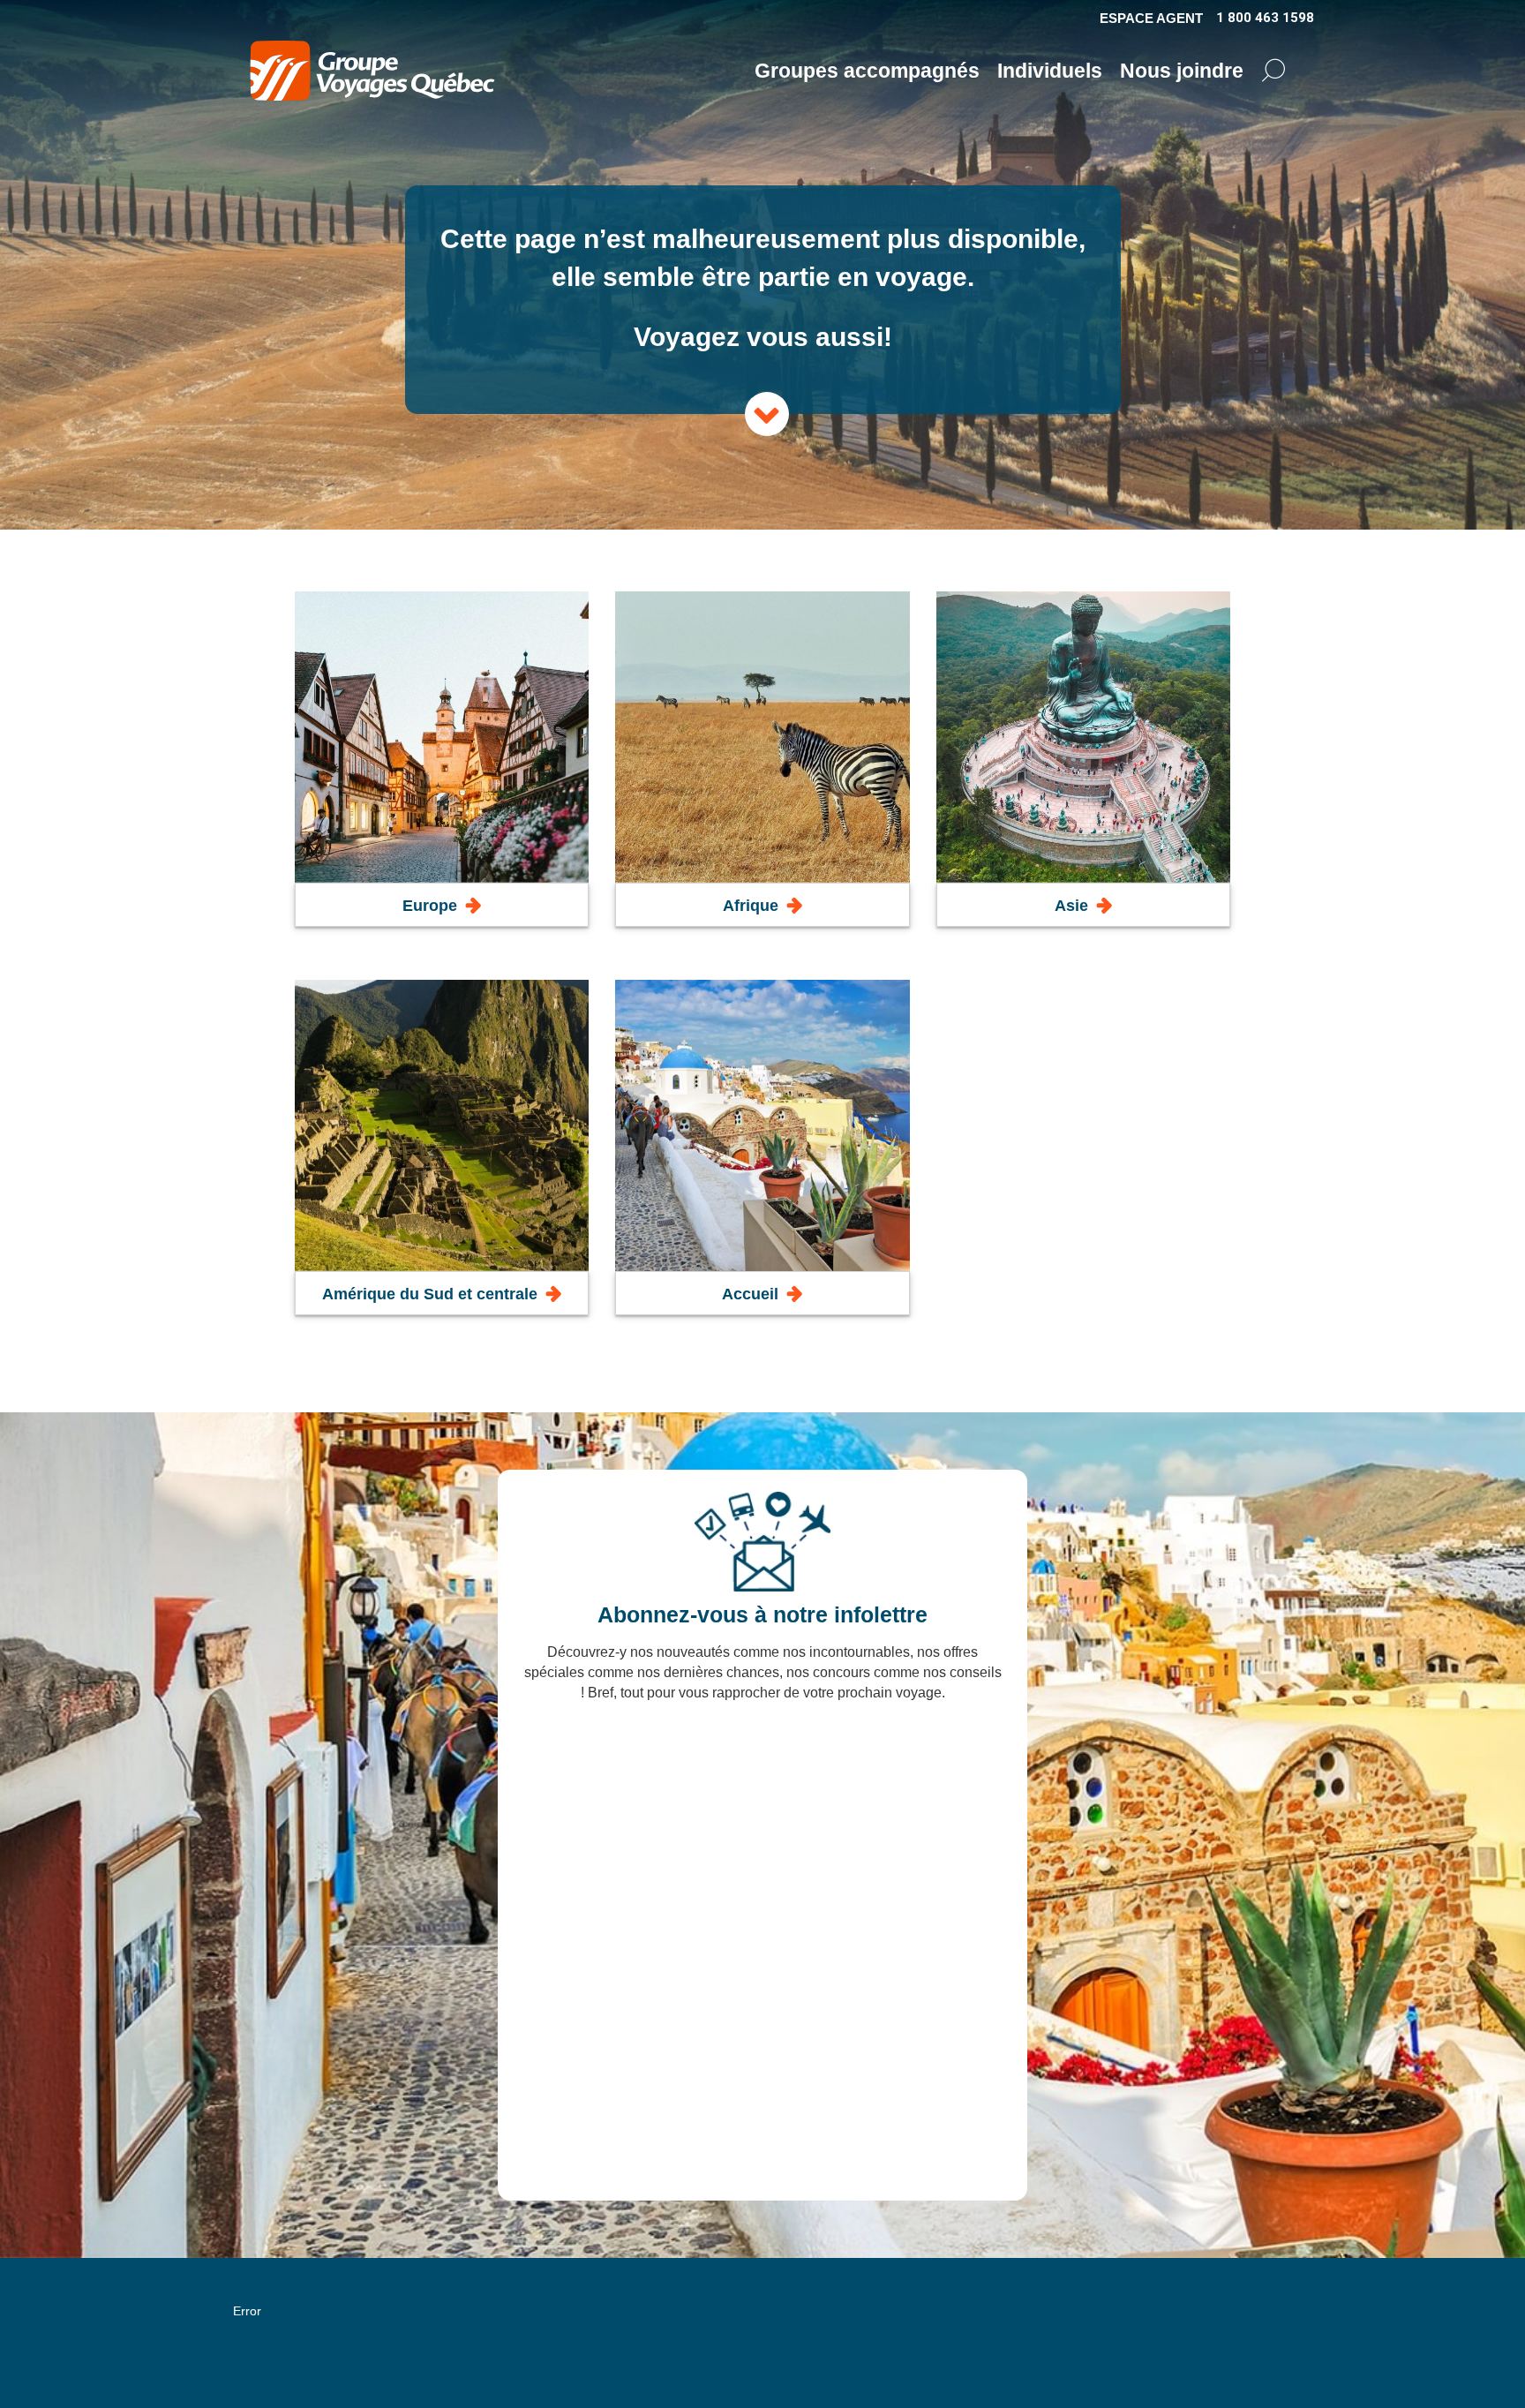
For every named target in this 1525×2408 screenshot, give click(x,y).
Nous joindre (1182, 71)
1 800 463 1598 (1265, 18)
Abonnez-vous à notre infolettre (762, 1614)
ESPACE (1151, 18)
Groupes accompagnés (867, 71)
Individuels (1050, 71)
